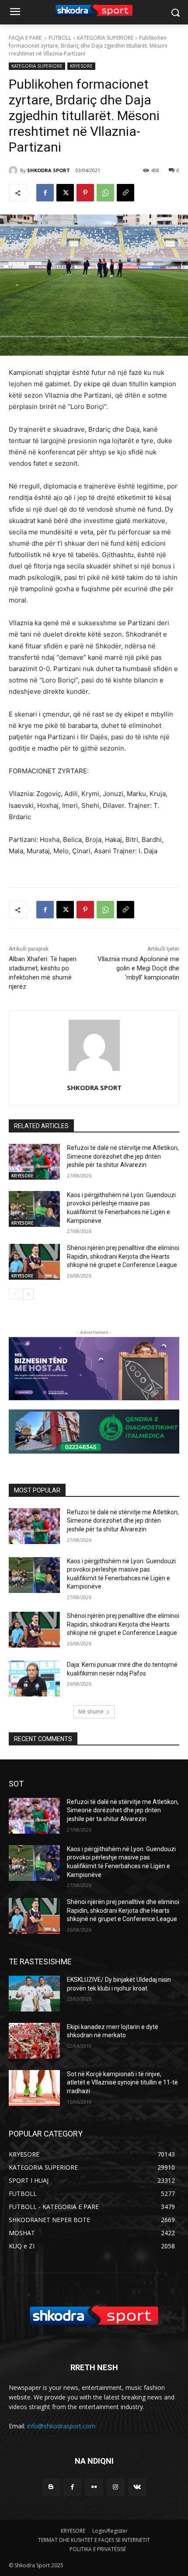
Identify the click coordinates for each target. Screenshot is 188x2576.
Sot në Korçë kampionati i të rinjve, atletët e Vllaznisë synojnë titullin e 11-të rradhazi (122, 2083)
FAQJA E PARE (26, 38)
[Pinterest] (85, 193)
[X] (65, 193)
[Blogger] (51, 2487)
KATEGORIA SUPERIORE (105, 38)
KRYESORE (81, 66)
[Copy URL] (125, 193)
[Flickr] (94, 2487)
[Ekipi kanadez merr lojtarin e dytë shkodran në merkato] (34, 2041)
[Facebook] (45, 193)
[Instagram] (116, 2487)
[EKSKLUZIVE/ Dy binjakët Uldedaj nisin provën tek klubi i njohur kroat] (34, 1994)
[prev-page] (14, 1294)
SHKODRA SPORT (49, 170)
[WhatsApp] (105, 193)
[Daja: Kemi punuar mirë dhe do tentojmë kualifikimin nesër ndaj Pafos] (34, 1679)
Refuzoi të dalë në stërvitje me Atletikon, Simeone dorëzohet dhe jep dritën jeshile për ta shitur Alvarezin (123, 1156)
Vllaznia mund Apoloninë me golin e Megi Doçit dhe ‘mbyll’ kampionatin (138, 968)
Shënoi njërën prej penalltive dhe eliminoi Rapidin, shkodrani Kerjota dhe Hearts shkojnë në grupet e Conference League (123, 1256)
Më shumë (91, 1712)
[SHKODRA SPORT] (14, 170)
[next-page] (28, 1294)
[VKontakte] (137, 2487)
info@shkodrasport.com (61, 2426)
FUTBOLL (60, 38)
